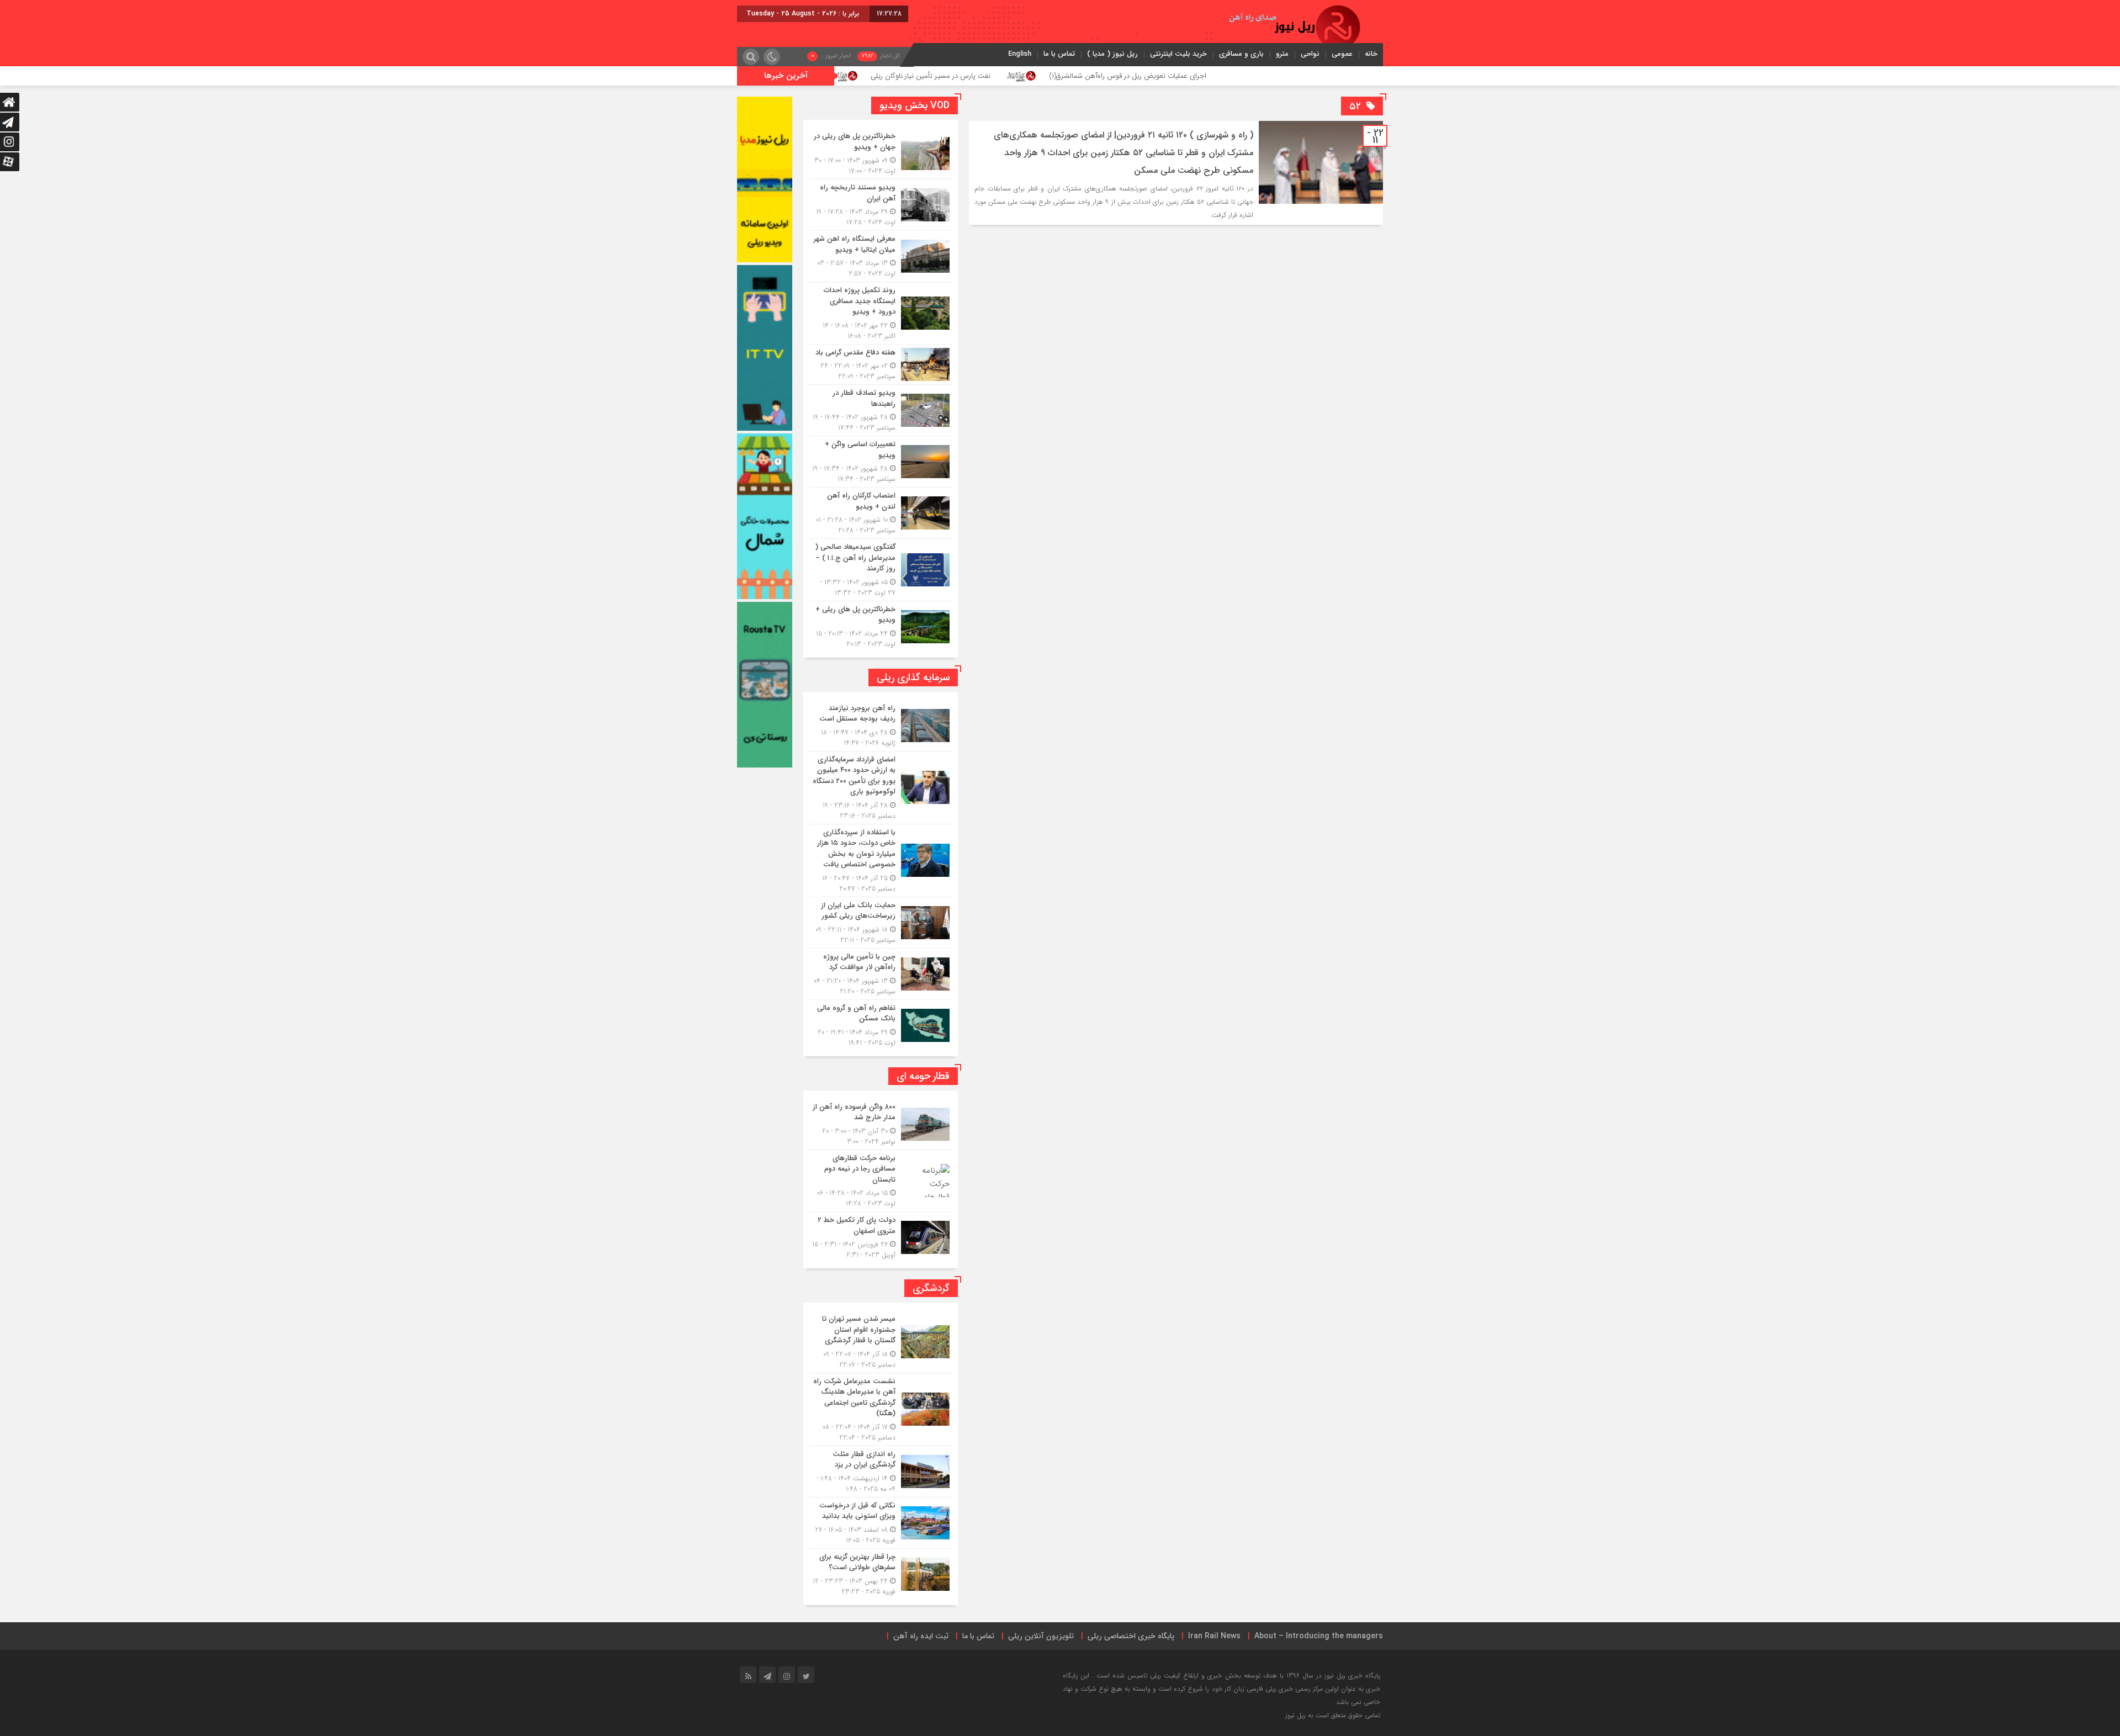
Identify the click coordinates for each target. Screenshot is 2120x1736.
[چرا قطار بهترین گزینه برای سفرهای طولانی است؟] (881, 1573)
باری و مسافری (1241, 54)
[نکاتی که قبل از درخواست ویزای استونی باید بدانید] (881, 1523)
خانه (1371, 54)
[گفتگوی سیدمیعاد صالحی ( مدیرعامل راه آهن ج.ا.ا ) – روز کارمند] (881, 570)
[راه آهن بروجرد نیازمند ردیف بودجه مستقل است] (881, 726)
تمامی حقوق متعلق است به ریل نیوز (1333, 1715)
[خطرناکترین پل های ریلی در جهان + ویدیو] (881, 154)
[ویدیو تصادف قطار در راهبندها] (881, 410)
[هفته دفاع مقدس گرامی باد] (881, 365)
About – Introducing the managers (1319, 1636)
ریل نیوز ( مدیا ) (1112, 54)
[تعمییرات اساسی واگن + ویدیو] (881, 462)
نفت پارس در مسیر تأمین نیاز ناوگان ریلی (1078, 76)
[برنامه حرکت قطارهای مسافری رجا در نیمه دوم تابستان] (881, 1181)
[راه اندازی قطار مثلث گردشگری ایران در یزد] (881, 1472)
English (1020, 54)
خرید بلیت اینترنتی (1178, 54)
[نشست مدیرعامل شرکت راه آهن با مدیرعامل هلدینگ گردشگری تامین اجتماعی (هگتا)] (881, 1409)
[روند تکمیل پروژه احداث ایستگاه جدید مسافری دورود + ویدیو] (881, 313)
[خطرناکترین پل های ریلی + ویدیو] (881, 625)
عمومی (1342, 54)
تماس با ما (1059, 54)
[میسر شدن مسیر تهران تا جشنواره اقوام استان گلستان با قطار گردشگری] (881, 1342)
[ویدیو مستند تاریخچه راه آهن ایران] (881, 205)
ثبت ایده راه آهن (921, 1636)
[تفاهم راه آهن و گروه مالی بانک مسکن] (881, 1024)
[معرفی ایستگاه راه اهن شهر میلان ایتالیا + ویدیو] (881, 256)
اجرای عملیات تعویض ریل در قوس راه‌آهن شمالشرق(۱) (1275, 76)
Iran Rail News (1214, 1636)
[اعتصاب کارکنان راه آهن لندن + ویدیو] (881, 513)
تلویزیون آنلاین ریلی (1041, 1636)
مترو (1282, 54)
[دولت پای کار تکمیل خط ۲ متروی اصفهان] (881, 1236)
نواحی (1310, 54)
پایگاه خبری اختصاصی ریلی (1131, 1636)
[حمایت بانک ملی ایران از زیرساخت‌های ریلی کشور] (881, 923)
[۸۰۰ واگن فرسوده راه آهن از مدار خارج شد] (881, 1124)
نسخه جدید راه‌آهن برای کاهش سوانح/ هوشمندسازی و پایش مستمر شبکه (850, 76)
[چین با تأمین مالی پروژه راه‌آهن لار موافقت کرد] (881, 974)
